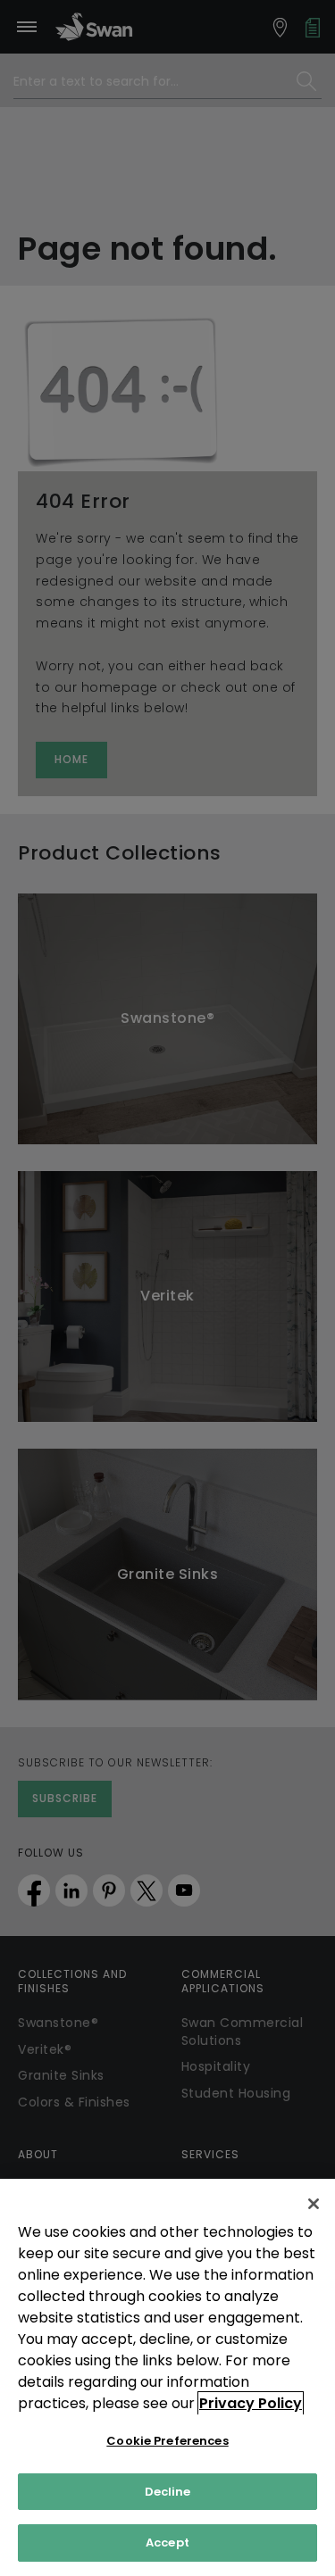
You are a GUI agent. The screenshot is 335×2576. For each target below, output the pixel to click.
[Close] (314, 2204)
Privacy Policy (251, 2403)
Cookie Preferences (167, 2441)
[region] (167, 2377)
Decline (168, 2492)
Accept (167, 2543)
